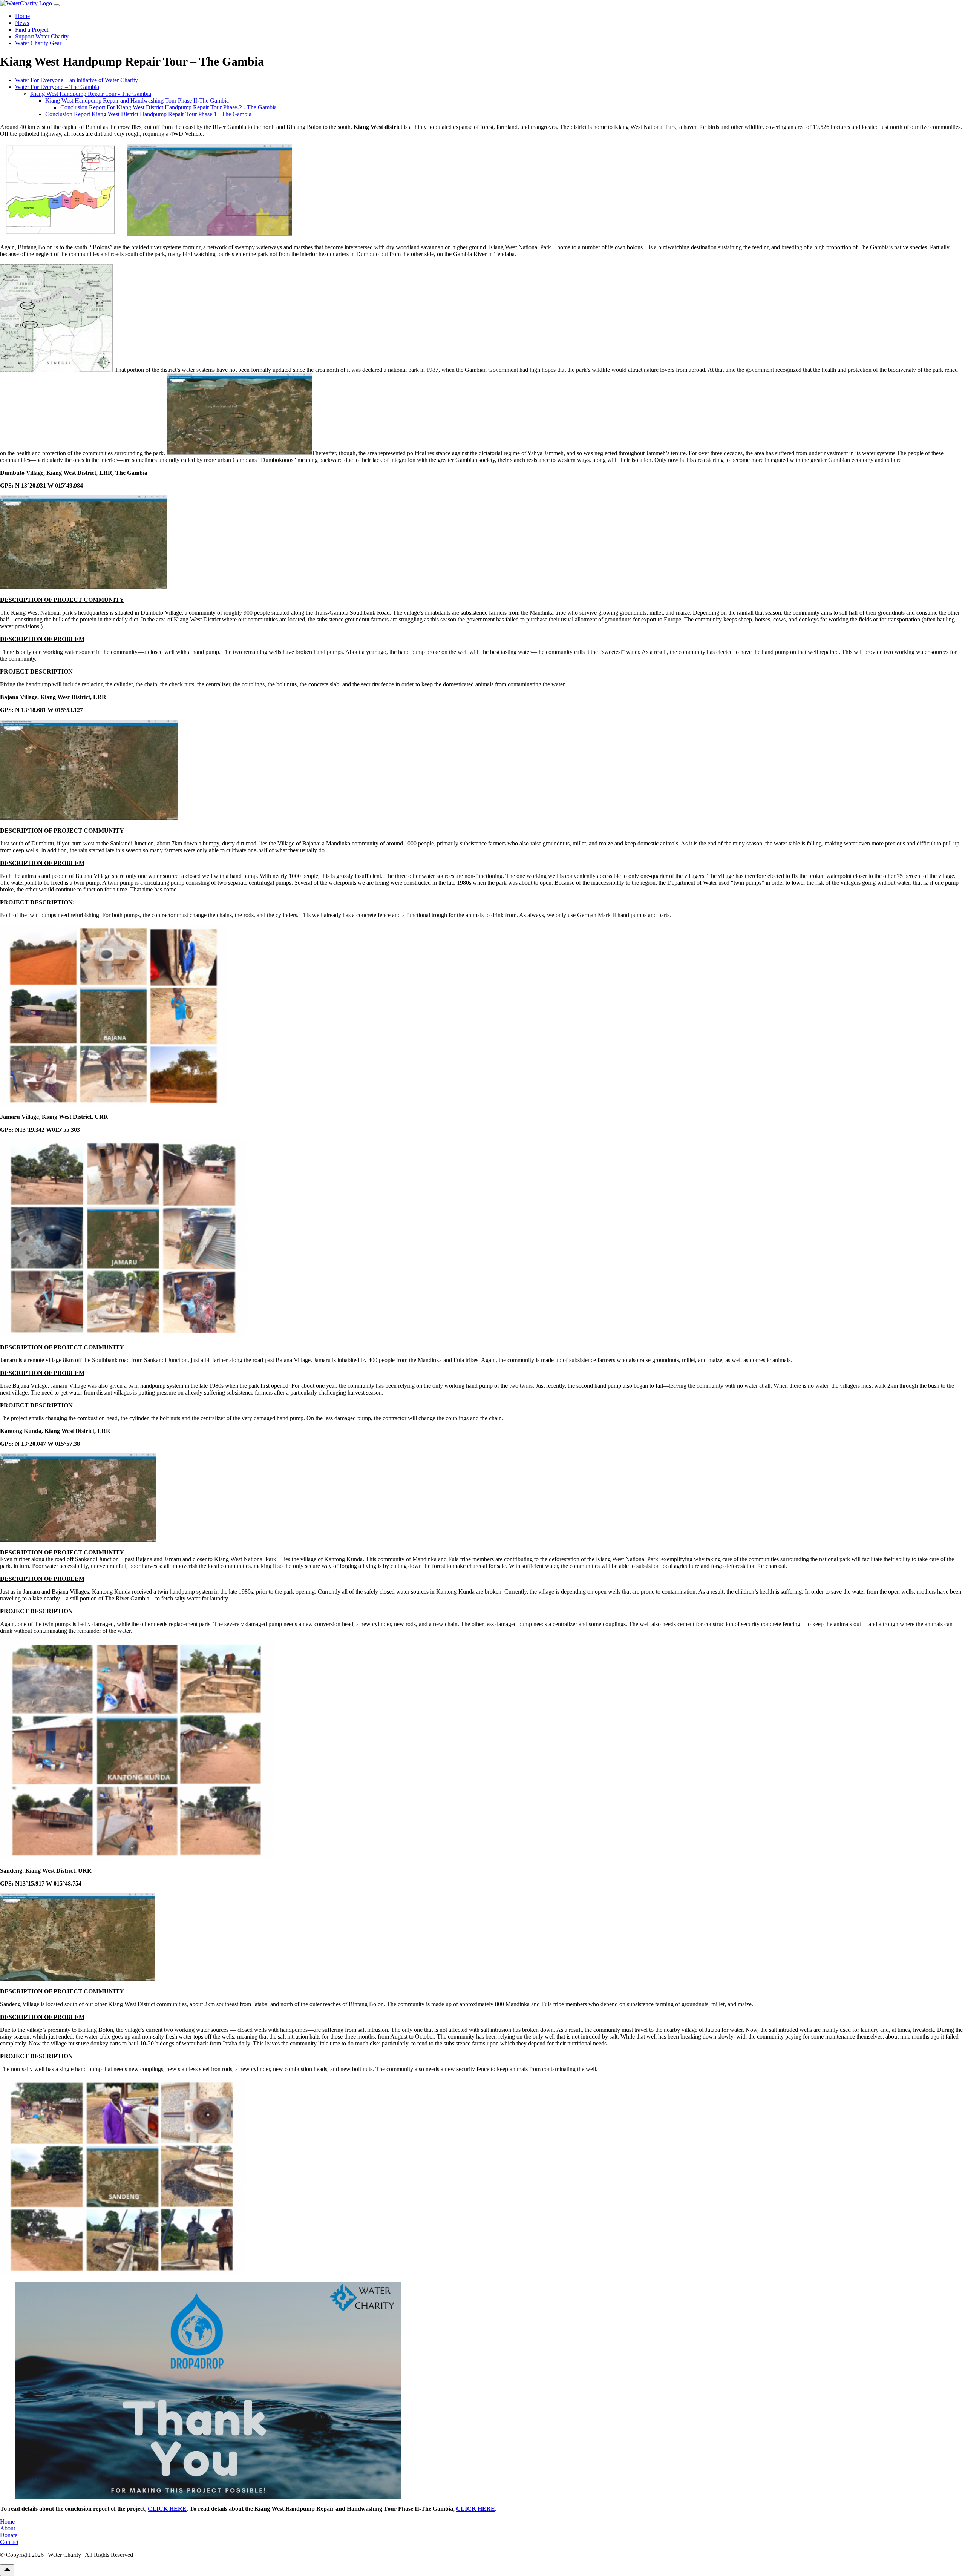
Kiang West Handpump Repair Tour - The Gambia (91, 94)
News (22, 23)
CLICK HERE (167, 2509)
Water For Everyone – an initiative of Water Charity (77, 80)
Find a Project (32, 30)
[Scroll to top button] (7, 2570)
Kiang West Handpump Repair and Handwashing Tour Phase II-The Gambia (137, 100)
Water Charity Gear (38, 43)
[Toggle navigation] (57, 5)
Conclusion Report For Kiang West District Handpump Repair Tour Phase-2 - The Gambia (168, 107)
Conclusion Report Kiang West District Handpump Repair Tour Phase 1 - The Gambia (148, 114)
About (8, 2528)
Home (22, 16)
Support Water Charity (42, 36)
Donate (9, 2535)
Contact (9, 2542)
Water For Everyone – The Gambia (57, 87)
